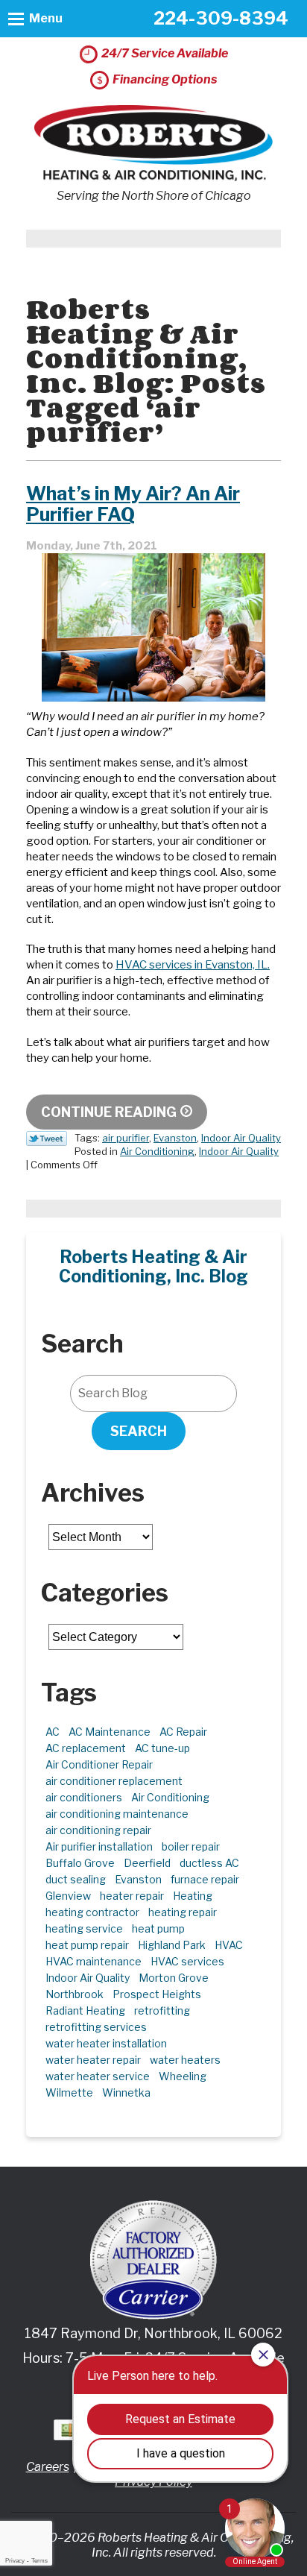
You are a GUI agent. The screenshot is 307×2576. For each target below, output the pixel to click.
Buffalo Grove (80, 1863)
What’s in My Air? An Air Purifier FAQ (133, 504)
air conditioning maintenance (117, 1814)
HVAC (229, 1945)
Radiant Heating (85, 2010)
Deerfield (147, 1863)
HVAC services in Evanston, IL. (193, 965)
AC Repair (183, 1732)
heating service (84, 1928)
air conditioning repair (98, 1830)
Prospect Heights (157, 1994)
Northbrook (75, 1994)
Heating (193, 1896)
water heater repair (93, 2060)
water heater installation (106, 2043)
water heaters (185, 2060)
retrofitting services (96, 2027)
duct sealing (76, 1879)
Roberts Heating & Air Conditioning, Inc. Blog (153, 1267)
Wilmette (69, 2092)
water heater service (98, 2076)
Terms (39, 2561)
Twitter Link (47, 1139)
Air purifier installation (99, 1846)
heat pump (158, 1928)
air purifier (126, 1138)
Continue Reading (109, 1112)
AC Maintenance (110, 1732)
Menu (46, 18)
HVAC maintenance (94, 1961)
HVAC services (187, 1961)
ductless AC (209, 1863)
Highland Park (172, 1945)
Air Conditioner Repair (99, 1764)
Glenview (68, 1896)
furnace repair (205, 1879)
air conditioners (84, 1797)
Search (139, 1431)
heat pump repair (87, 1945)
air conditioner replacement (114, 1781)
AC (53, 1732)
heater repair (132, 1896)
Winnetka (126, 2092)
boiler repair (191, 1846)
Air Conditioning (157, 1151)
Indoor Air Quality (241, 1138)
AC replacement (86, 1748)
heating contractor (92, 1912)
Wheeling (183, 2076)
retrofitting (162, 2010)
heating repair (183, 1912)
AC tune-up (162, 1748)
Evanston (175, 1138)
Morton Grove (174, 1978)
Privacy (15, 2561)
